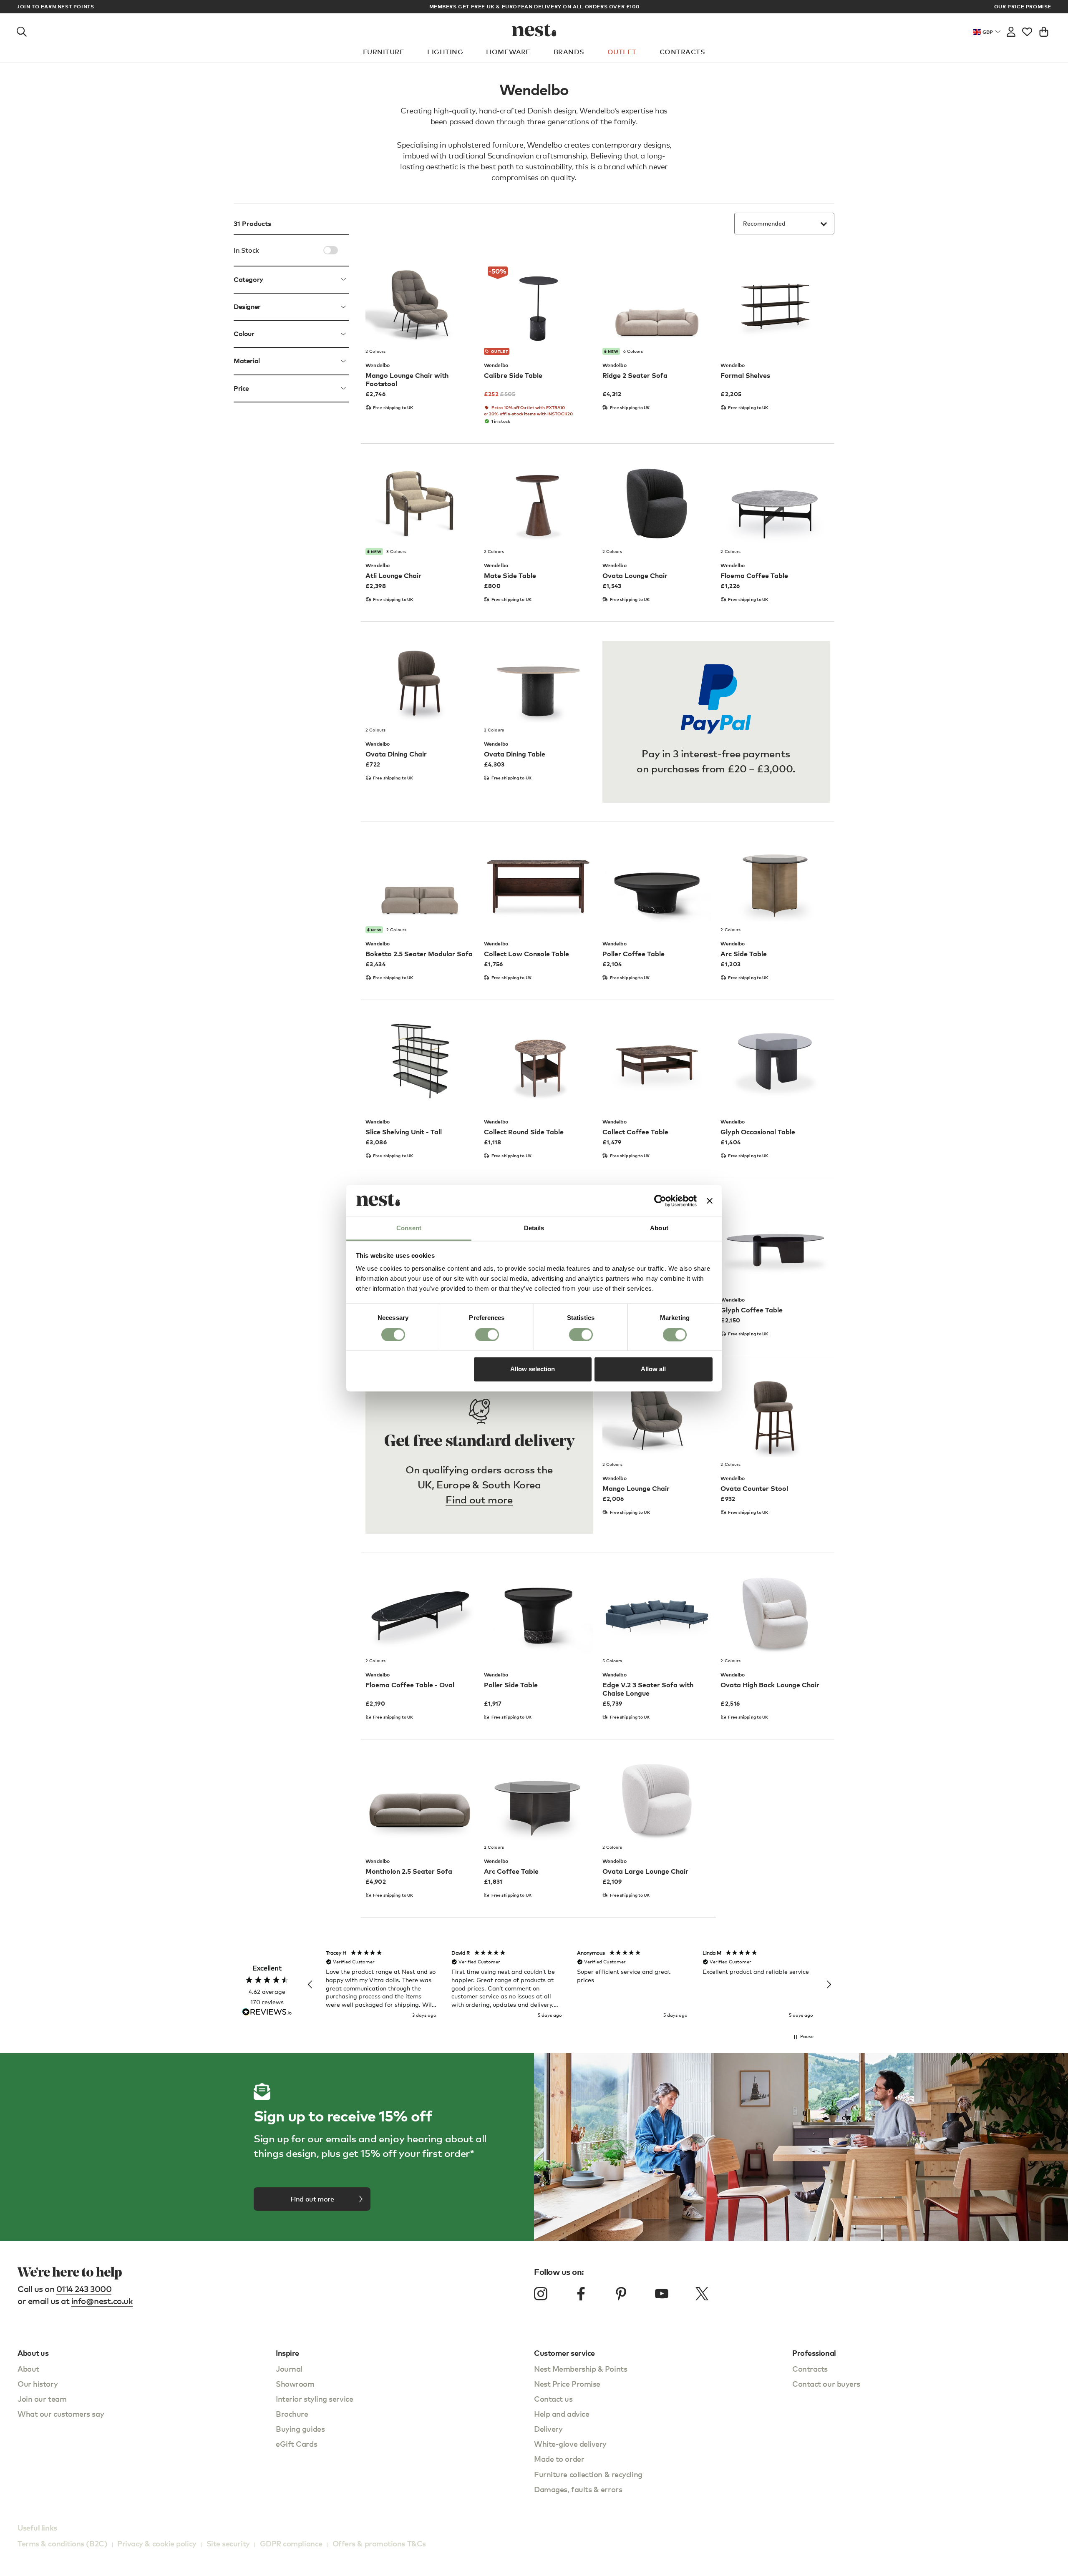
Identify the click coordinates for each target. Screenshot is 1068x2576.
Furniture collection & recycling (588, 2474)
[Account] (1011, 30)
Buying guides (300, 2429)
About (28, 2369)
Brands (569, 52)
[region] (569, 1985)
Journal (289, 2369)
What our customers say (61, 2414)
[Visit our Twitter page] (702, 2294)
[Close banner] (710, 1201)
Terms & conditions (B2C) (62, 2543)
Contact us (553, 2399)
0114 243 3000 (84, 2289)
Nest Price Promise (567, 2384)
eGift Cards (296, 2444)
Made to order (559, 2459)
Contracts (682, 52)
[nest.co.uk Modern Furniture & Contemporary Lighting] (534, 30)
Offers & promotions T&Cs (379, 2543)
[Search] (22, 30)
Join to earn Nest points (55, 7)
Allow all (653, 1369)
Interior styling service (314, 2399)
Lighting (445, 52)
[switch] (487, 1334)
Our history (38, 2384)
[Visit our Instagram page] (541, 2294)
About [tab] (659, 1228)
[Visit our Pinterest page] (621, 2294)
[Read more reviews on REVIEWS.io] (267, 2013)
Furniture (384, 52)
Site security (228, 2543)
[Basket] (1044, 30)
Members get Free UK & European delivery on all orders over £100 (534, 6)
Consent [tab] (409, 1228)
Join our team (42, 2399)
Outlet (622, 52)
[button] (310, 1985)
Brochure (292, 2414)
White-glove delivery (570, 2444)
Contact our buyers (826, 2384)
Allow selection (533, 1369)
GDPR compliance (291, 2543)
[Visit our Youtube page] (662, 2294)
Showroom (295, 2384)
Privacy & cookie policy (157, 2543)
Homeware (508, 52)
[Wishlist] (1027, 30)
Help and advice (562, 2414)
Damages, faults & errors (578, 2489)
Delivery (548, 2429)
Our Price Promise (1023, 7)
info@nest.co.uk (102, 2301)
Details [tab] (534, 1228)
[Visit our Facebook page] (581, 2294)
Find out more (479, 1499)
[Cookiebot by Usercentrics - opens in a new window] (660, 1201)
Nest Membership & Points (581, 2369)
